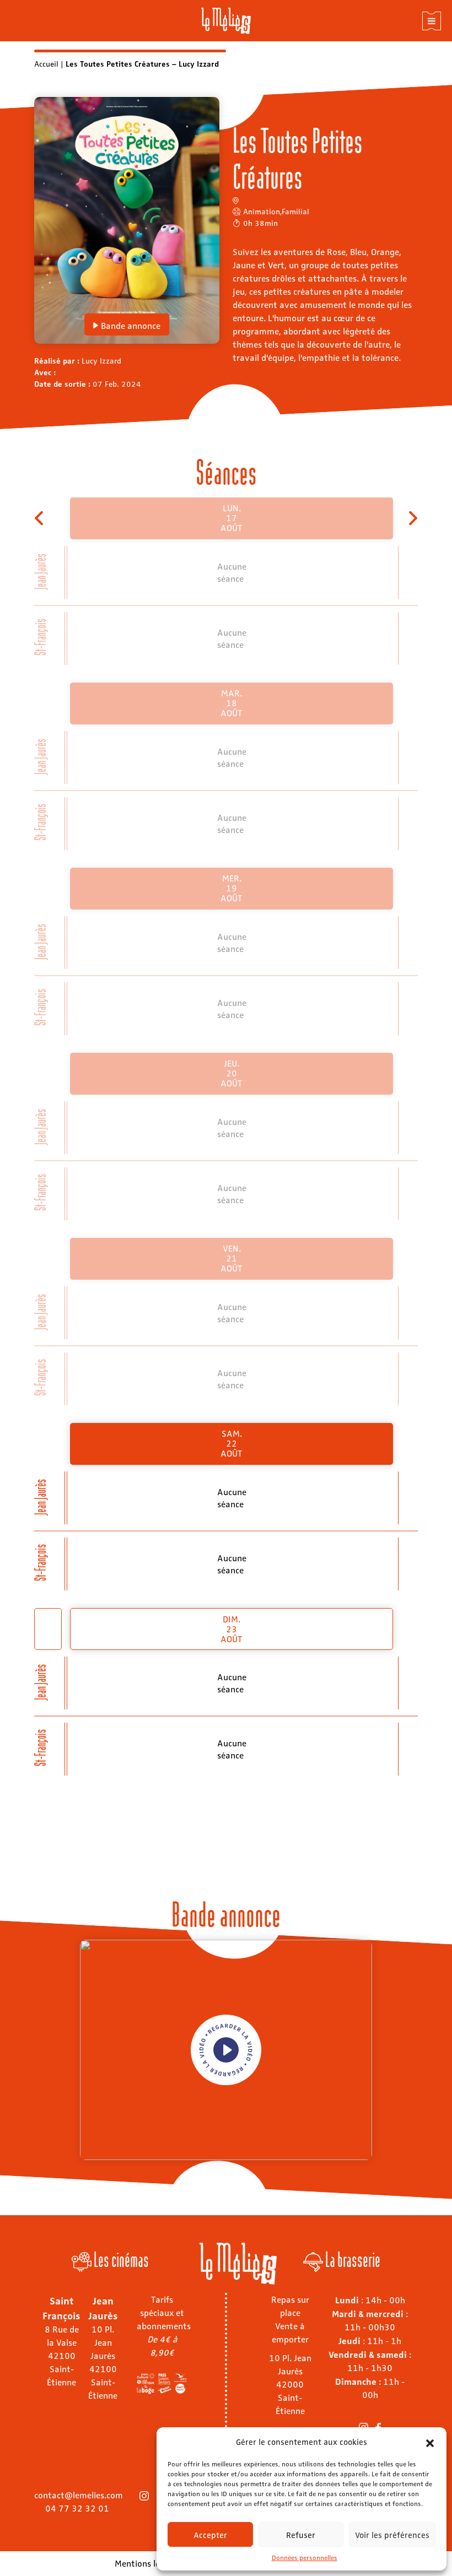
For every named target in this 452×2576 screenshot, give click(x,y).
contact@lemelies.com (79, 2495)
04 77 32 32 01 (77, 2508)
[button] (430, 2442)
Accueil (46, 63)
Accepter (210, 2535)
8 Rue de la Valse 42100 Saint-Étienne (62, 2355)
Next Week (412, 518)
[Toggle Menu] (432, 21)
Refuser (301, 2535)
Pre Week (40, 518)
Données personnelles (305, 2557)
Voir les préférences (392, 2535)
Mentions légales (147, 2563)
